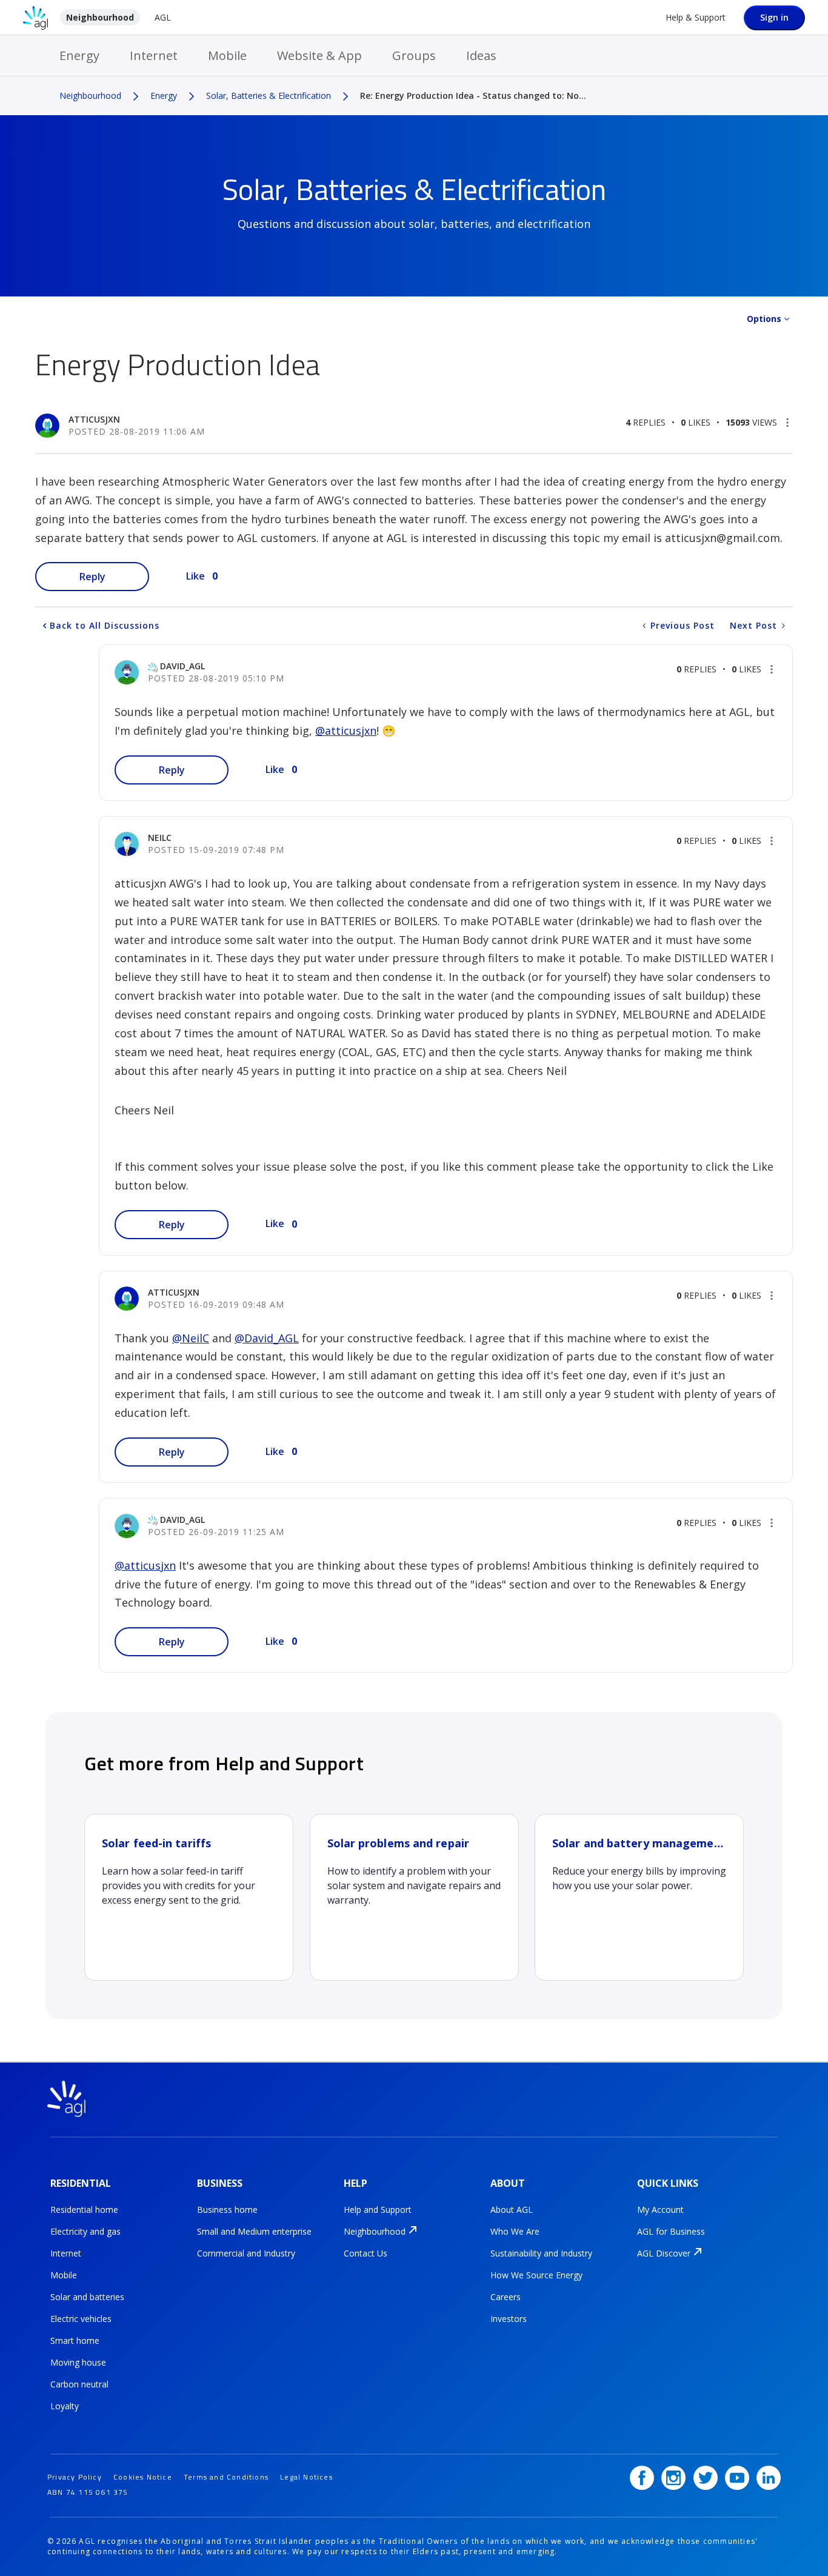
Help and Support (378, 2210)
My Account (660, 2210)
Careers (506, 2297)
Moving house (78, 2362)
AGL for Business (671, 2231)
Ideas (481, 55)
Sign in (774, 17)
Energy (79, 55)
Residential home (84, 2210)
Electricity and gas (85, 2231)
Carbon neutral (79, 2384)
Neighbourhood (100, 17)
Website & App (319, 55)
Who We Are (515, 2231)
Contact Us (366, 2253)
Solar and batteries (87, 2297)
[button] (787, 423)
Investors (509, 2319)
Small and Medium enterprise (254, 2231)
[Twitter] (706, 2478)
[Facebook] (642, 2478)
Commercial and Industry (246, 2253)
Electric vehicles (81, 2319)
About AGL (512, 2210)
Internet (154, 55)
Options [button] (764, 319)
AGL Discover (664, 2253)
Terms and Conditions (226, 2477)
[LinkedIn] (769, 2478)
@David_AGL (267, 1338)
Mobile (227, 55)
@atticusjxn (346, 731)
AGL (163, 17)
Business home (227, 2210)
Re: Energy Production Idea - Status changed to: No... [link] (473, 95)
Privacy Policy (75, 2477)
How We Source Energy (536, 2275)
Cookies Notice (143, 2477)
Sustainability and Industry (541, 2253)
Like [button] (195, 576)
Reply (92, 577)
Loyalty (65, 2406)
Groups (414, 55)
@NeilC (191, 1338)
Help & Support (696, 17)
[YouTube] (737, 2478)
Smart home (75, 2340)
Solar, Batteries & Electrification (269, 95)
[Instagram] (673, 2478)
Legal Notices (306, 2477)
